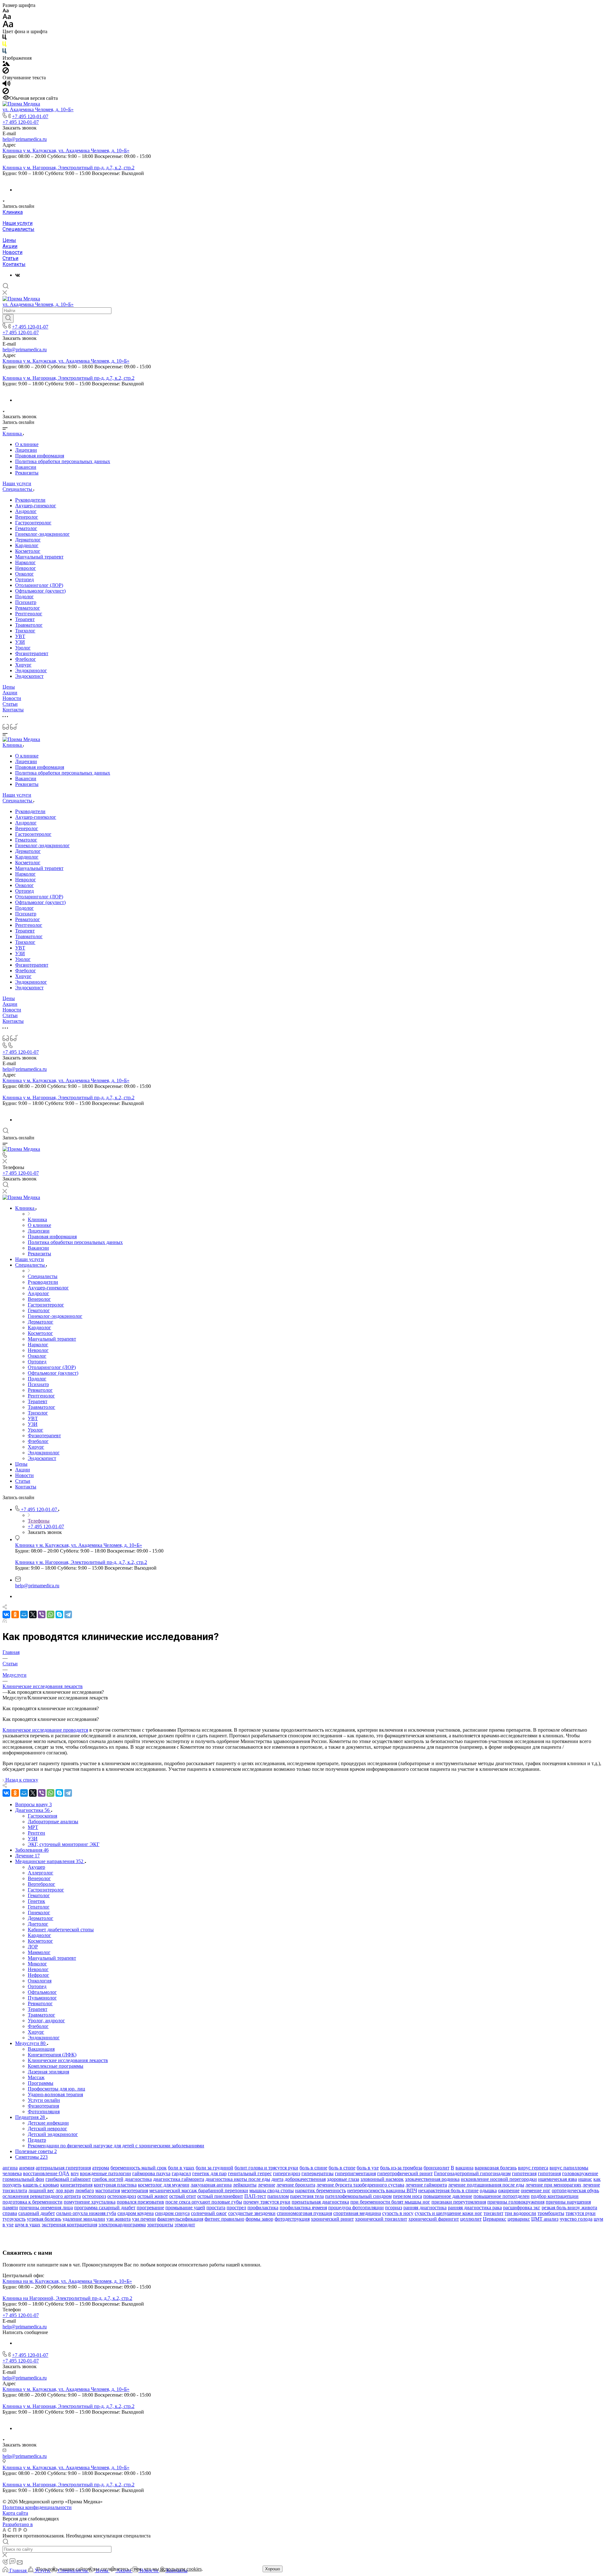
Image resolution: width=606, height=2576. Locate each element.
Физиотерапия (43, 2106)
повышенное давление (448, 2196)
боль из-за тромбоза (401, 2168)
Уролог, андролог (46, 2021)
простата (216, 2208)
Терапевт (25, 619)
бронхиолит (437, 2168)
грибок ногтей (108, 2179)
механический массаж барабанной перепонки (199, 2190)
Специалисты (18, 229)
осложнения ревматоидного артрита (42, 2196)
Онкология (40, 1981)
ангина (10, 2168)
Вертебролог (42, 1884)
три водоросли (520, 2213)
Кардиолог (27, 545)
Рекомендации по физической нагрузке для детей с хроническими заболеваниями (116, 2146)
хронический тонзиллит (381, 2219)
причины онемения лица (46, 2208)
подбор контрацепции (555, 2196)
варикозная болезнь (496, 2168)
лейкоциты (245, 2185)
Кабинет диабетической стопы (61, 1930)
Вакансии (26, 467)
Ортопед (24, 579)
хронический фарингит (434, 2219)
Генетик (36, 1901)
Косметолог (28, 551)
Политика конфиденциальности (37, 2507)
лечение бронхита (296, 2185)
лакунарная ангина (211, 2185)
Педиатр (37, 2140)
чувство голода (576, 2219)
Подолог (24, 597)
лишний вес (41, 2190)
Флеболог (26, 659)
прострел (236, 2208)
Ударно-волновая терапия (55, 2094)
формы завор (259, 2219)
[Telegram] (68, 1614)
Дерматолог (28, 540)
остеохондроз (122, 2196)
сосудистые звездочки (252, 2213)
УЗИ (20, 642)
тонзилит (493, 2213)
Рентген (36, 1833)
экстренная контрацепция (69, 2225)
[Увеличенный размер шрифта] (8, 26)
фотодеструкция (292, 2219)
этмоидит (185, 2225)
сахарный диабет (37, 2213)
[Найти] (8, 318)
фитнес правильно (224, 2219)
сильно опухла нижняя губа (86, 2213)
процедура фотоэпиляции (356, 2208)
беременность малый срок (139, 2168)
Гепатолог (39, 1907)
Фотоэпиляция (44, 2111)
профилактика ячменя (303, 2208)
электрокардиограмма (122, 2225)
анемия (27, 2168)
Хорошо (273, 2569)
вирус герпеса (533, 2168)
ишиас (585, 2179)
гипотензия (524, 2173)
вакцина (464, 2168)
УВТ (20, 636)
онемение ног (536, 2190)
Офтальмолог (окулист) (40, 591)
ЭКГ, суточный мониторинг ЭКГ (64, 1844)
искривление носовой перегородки (499, 2179)
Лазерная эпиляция (48, 2072)
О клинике (27, 444)
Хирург (23, 665)
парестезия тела (307, 2196)
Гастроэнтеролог (33, 523)
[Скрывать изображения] (6, 72)
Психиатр (26, 602)
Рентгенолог (29, 614)
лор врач (65, 2190)
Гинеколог (39, 1912)
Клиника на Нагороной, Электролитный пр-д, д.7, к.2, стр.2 (67, 2298)
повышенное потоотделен (502, 2196)
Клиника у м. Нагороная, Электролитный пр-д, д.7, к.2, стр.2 (68, 168)
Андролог (26, 511)
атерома (101, 2168)
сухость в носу (398, 2213)
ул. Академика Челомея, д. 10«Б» (38, 109)
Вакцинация (41, 2049)
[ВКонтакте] (18, 275)
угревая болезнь (44, 2219)
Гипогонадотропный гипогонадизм (472, 2173)
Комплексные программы (56, 2066)
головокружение (580, 2173)
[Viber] (42, 1614)
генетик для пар (209, 2173)
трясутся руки (581, 2213)
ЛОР (33, 1947)
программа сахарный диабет (105, 2208)
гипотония (549, 2173)
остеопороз (94, 2196)
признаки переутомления (459, 2202)
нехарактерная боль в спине (448, 2190)
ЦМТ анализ (545, 2219)
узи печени (144, 2219)
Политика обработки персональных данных (63, 461)
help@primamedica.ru (25, 139)
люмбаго (85, 2190)
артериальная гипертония (63, 2168)
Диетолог (38, 1924)
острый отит (183, 2196)
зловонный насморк (382, 2179)
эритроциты (160, 2225)
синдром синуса (172, 2213)
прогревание (150, 2208)
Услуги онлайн (44, 2100)
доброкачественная (305, 2179)
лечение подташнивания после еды (486, 2185)
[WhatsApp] (50, 1614)
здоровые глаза (343, 2179)
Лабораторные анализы (53, 1822)
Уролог (23, 648)
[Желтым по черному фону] (4, 45)
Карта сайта (15, 2513)
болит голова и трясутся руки (266, 2168)
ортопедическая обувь (575, 2190)
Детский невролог (48, 2129)
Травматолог (29, 625)
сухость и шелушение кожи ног (449, 2213)
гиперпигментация (355, 2173)
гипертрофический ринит (405, 2173)
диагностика (138, 2179)
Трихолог (25, 631)
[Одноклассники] (15, 1614)
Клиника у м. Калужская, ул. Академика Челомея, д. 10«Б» (66, 151)
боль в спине (313, 2168)
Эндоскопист (29, 676)
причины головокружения (516, 2202)
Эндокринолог (31, 670)
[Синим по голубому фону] (4, 52)
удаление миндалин (84, 2219)
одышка (488, 2190)
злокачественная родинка (432, 2179)
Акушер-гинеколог (36, 506)
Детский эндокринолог (53, 2134)
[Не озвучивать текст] (6, 92)
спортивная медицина (357, 2213)
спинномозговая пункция (304, 2213)
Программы (41, 2083)
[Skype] (59, 1614)
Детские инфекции (48, 2123)
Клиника (13, 212)
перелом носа (407, 2196)
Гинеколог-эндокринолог (42, 534)
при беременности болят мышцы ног (390, 2202)
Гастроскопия (42, 1816)
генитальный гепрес (250, 2173)
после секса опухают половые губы (204, 2202)
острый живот (153, 2196)
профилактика (263, 2208)
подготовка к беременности (33, 2202)
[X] (33, 1614)
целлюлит (471, 2219)
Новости (12, 252)
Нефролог (39, 1975)
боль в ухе (368, 2168)
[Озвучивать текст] (6, 85)
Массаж (36, 2077)
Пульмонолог (42, 1998)
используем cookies (181, 2569)
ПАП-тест (255, 2196)
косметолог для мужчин (164, 2185)
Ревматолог (28, 608)
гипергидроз (287, 2173)
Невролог (26, 568)
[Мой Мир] (24, 1614)
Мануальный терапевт (39, 557)
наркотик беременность (321, 2190)
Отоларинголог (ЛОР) (39, 585)
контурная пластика (115, 2185)
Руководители (30, 500)
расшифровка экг (522, 2208)
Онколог (24, 574)
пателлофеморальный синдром (358, 2196)
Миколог (37, 1964)
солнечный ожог (209, 2213)
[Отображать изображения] (6, 64)
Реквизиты (27, 473)
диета (277, 2179)
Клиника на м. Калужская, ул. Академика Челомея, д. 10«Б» (67, 2281)
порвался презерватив (140, 2202)
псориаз (394, 2208)
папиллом (278, 2196)
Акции (10, 246)
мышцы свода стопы (272, 2190)
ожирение (509, 2190)
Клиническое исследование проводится (45, 1730)
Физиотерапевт (32, 653)
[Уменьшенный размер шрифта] (6, 11)
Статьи (10, 258)
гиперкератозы (318, 2173)
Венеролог (27, 517)
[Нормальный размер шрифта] (7, 18)
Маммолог (39, 1952)
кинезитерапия (76, 2185)
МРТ (33, 1827)
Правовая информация (40, 456)
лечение (267, 2185)
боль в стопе (342, 2168)
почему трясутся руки (267, 2202)
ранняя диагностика (425, 2208)
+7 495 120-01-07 (30, 116)
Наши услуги (18, 223)
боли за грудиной (214, 2168)
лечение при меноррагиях (553, 2185)
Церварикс (495, 2219)
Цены (9, 240)
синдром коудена (136, 2213)
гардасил (181, 2173)
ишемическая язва (558, 2179)
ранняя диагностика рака (475, 2208)
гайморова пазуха (151, 2173)
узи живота (119, 2219)
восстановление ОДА (46, 2173)
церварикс (519, 2219)
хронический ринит (332, 2219)
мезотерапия (135, 2190)
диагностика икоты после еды (238, 2179)
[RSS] (5, 1621)
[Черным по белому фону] (4, 38)
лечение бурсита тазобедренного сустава (360, 2185)
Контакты (14, 264)
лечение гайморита (426, 2185)
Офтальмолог (42, 1992)
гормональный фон (23, 2179)
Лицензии (26, 450)
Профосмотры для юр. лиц (56, 2089)
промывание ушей (185, 2208)
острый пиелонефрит (220, 2196)
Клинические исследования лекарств (68, 2060)
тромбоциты (551, 2213)
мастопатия (108, 2190)
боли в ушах (181, 2168)
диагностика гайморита (179, 2179)
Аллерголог (41, 1873)
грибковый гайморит (68, 2179)
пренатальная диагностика (320, 2202)
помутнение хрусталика (90, 2202)
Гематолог (26, 528)
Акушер (36, 1867)
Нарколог (25, 562)
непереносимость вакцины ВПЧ (382, 2190)
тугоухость (14, 2219)
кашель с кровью (41, 2185)
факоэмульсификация (180, 2219)
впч (75, 2173)
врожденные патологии (105, 2173)
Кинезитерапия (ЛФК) (52, 2055)
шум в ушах (28, 2225)
